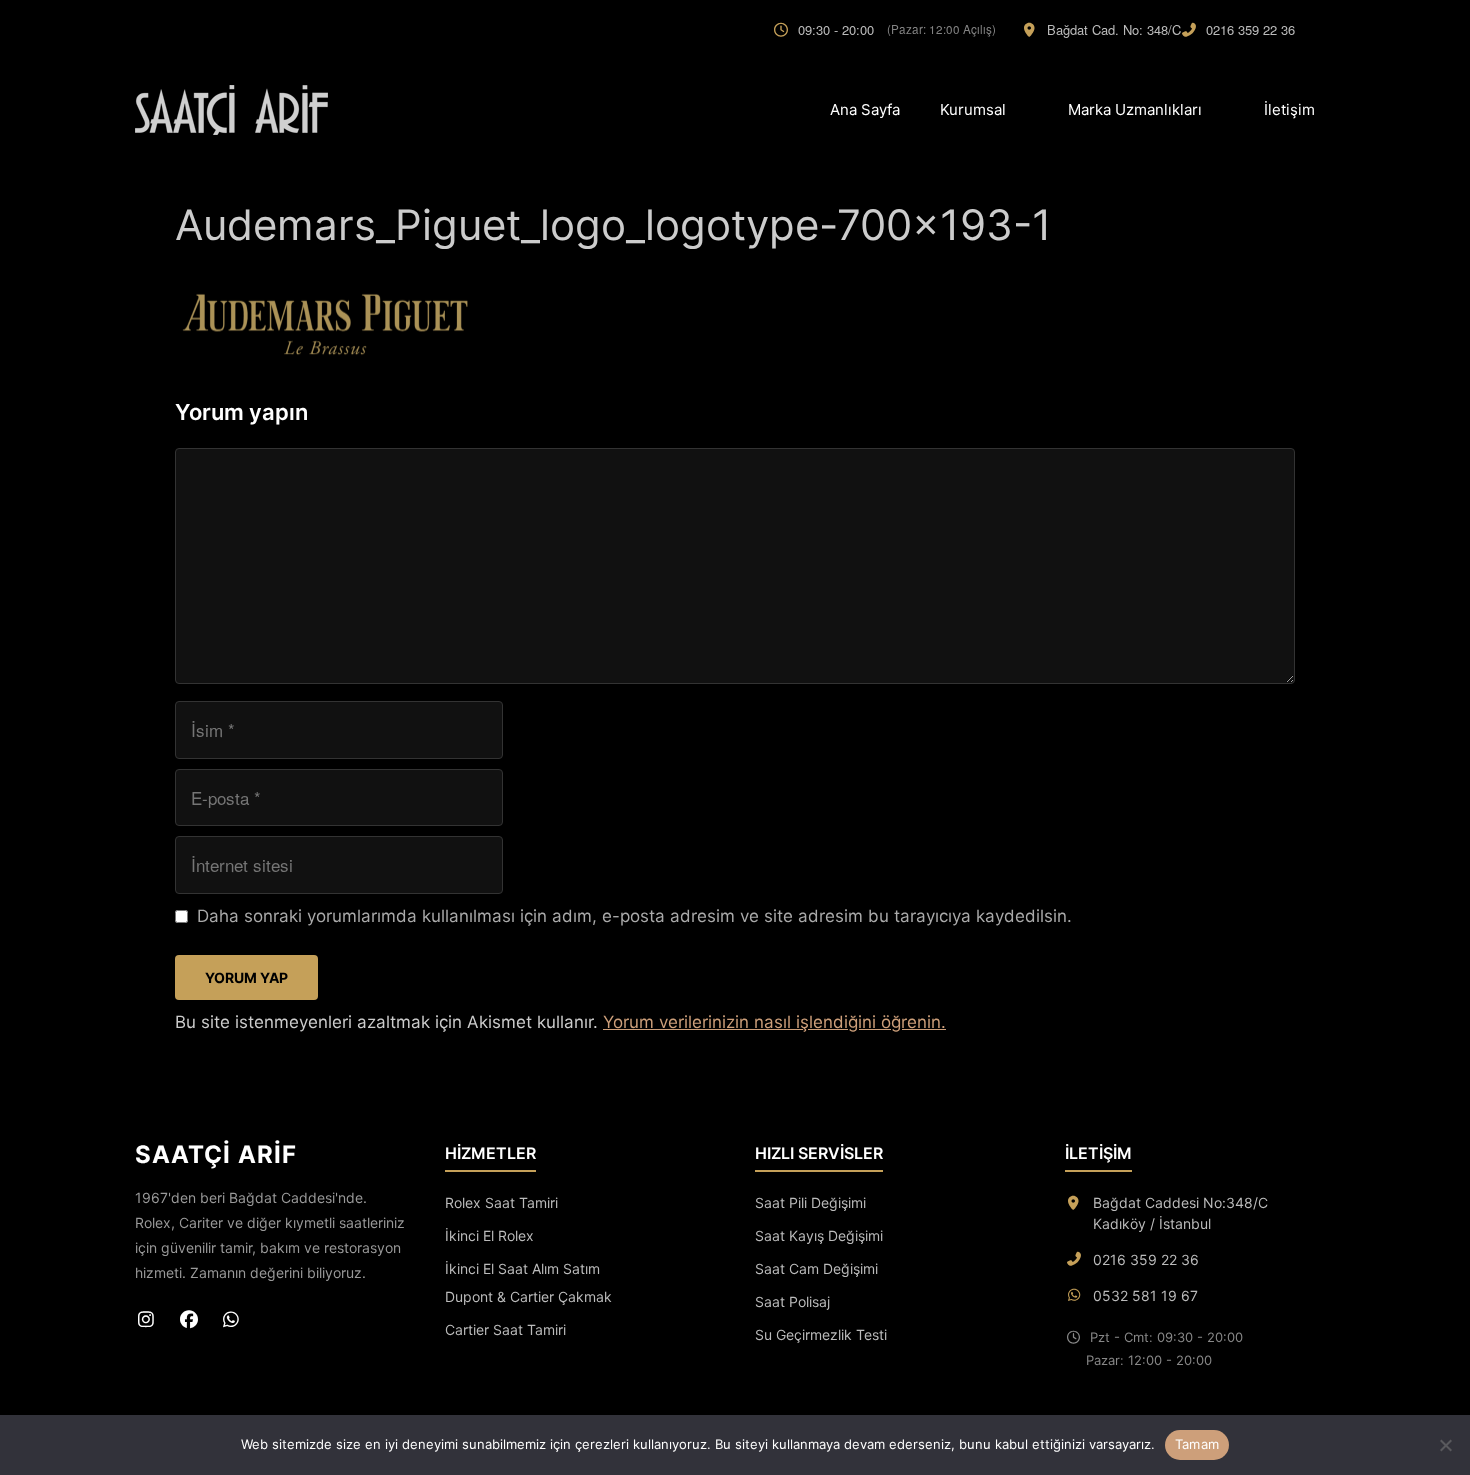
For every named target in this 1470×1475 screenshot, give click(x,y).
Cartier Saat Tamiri (505, 1329)
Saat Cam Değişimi (816, 1268)
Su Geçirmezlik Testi (821, 1334)
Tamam (1197, 1444)
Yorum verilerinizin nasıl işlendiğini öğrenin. (774, 1022)
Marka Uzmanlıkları (1135, 109)
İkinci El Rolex (489, 1235)
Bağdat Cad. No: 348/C (1114, 29)
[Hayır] (1445, 1445)
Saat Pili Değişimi (810, 1202)
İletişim (1289, 109)
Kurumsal (973, 109)
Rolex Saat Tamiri (501, 1202)
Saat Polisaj (792, 1301)
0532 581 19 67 (1145, 1295)
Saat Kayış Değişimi (819, 1235)
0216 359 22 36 (1250, 29)
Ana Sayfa (865, 109)
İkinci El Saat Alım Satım (522, 1268)
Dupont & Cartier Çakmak (528, 1296)
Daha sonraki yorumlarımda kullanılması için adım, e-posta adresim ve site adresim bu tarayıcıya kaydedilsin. (634, 916)
